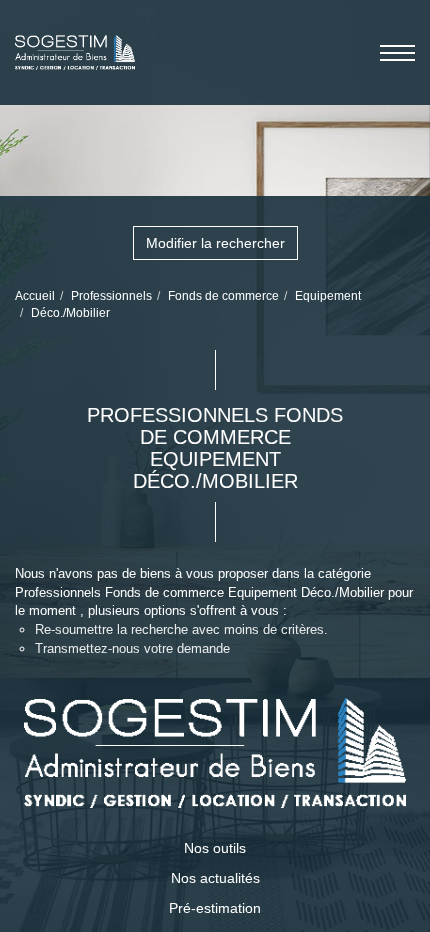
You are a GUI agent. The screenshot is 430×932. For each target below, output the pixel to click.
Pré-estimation (215, 908)
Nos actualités (215, 878)
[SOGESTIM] (75, 44)
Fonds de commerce (223, 296)
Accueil (35, 296)
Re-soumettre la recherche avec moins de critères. (181, 629)
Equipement (328, 296)
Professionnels (111, 296)
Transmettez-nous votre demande (132, 648)
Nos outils (215, 848)
